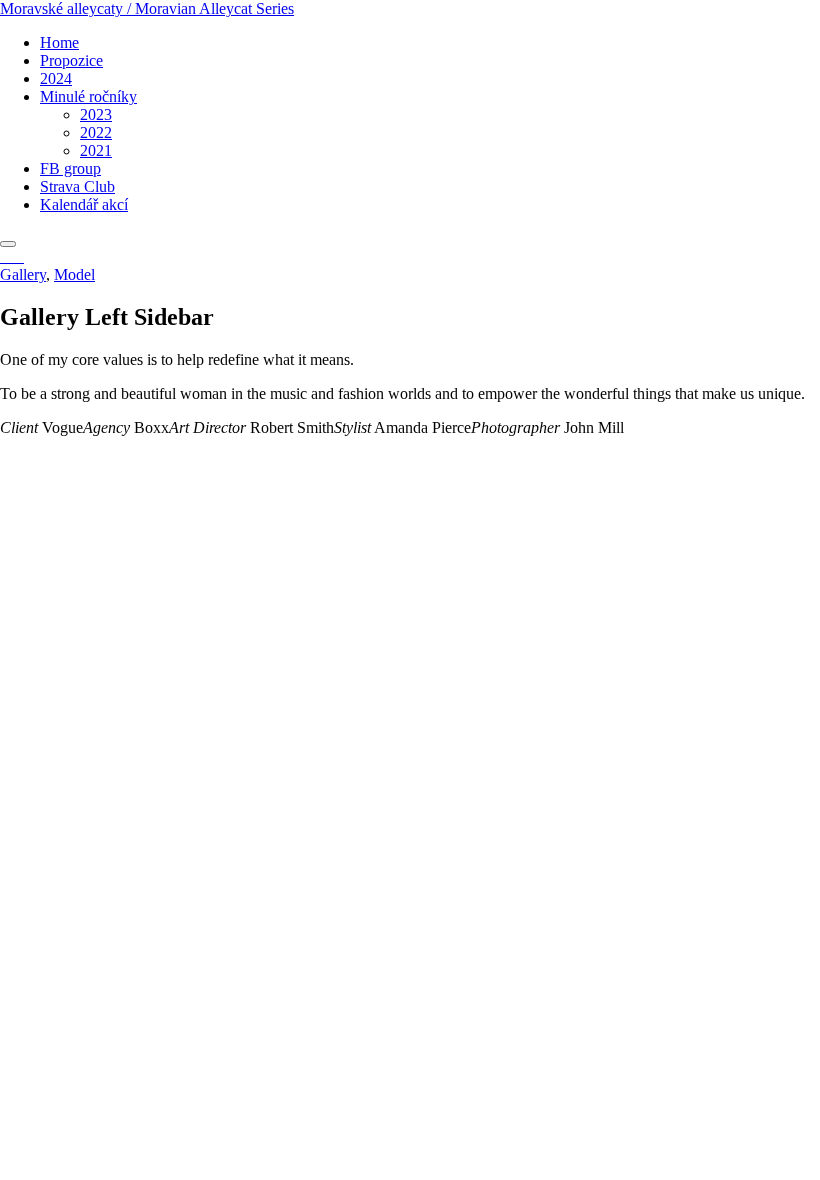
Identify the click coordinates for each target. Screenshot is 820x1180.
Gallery (23, 274)
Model (74, 274)
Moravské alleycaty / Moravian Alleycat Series (147, 8)
